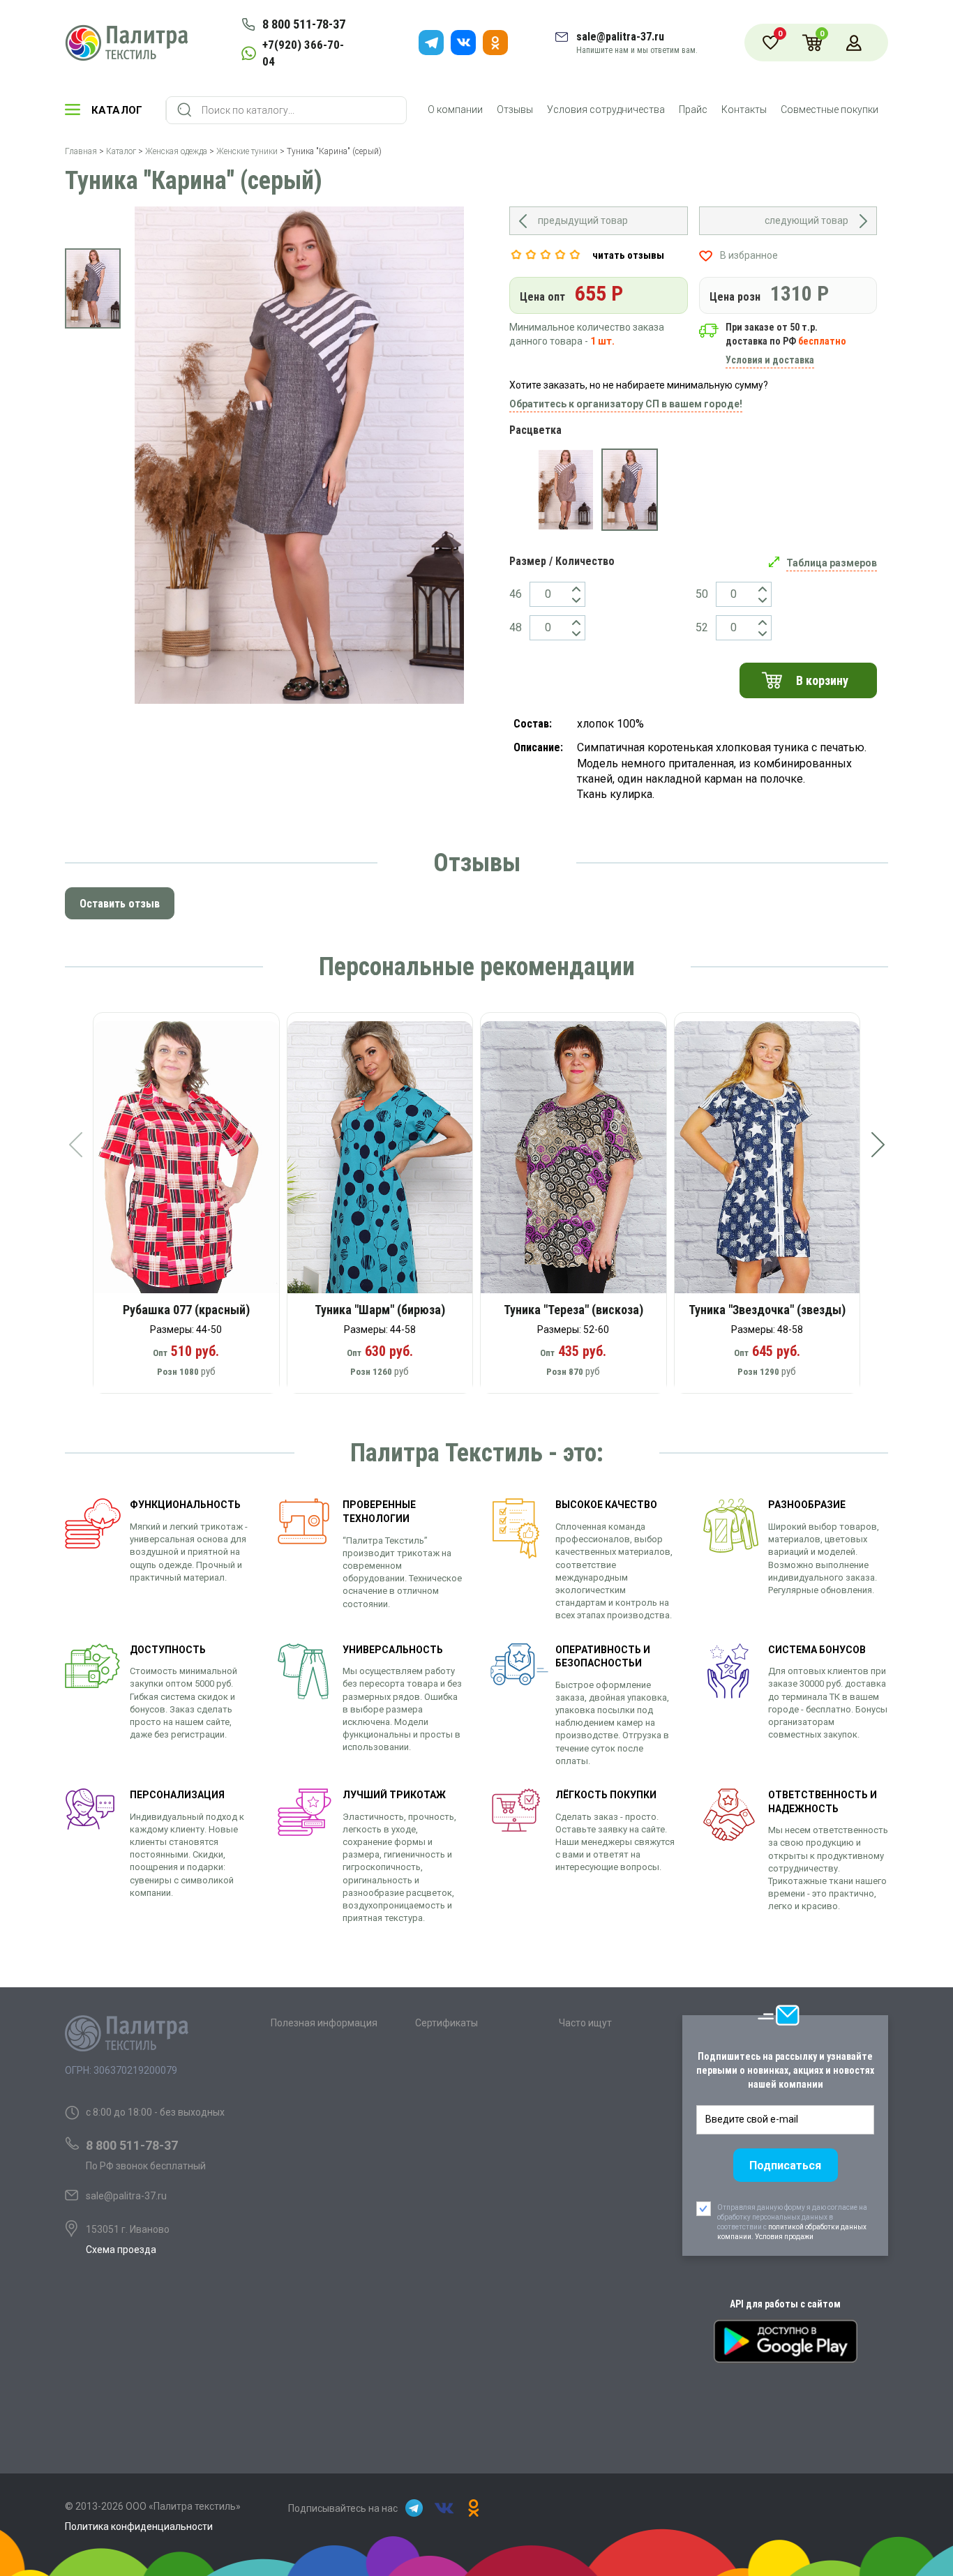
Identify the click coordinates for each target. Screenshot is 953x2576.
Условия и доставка (770, 360)
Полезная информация (324, 2023)
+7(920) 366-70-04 (303, 53)
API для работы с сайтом (785, 2304)
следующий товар (806, 220)
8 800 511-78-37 (304, 24)
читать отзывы (628, 255)
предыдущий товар (583, 220)
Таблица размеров (832, 563)
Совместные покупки (830, 110)
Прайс (693, 110)
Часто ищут (585, 2023)
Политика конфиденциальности (139, 2526)
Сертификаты (447, 2023)
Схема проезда (121, 2250)
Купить (196, 1162)
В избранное (749, 255)
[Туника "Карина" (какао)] (565, 490)
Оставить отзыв (120, 904)
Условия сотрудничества (606, 110)
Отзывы (515, 110)
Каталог (117, 110)
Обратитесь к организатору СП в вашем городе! (626, 404)
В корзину (822, 680)
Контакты (744, 110)
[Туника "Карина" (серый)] (630, 490)
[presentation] (75, 1145)
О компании (455, 110)
